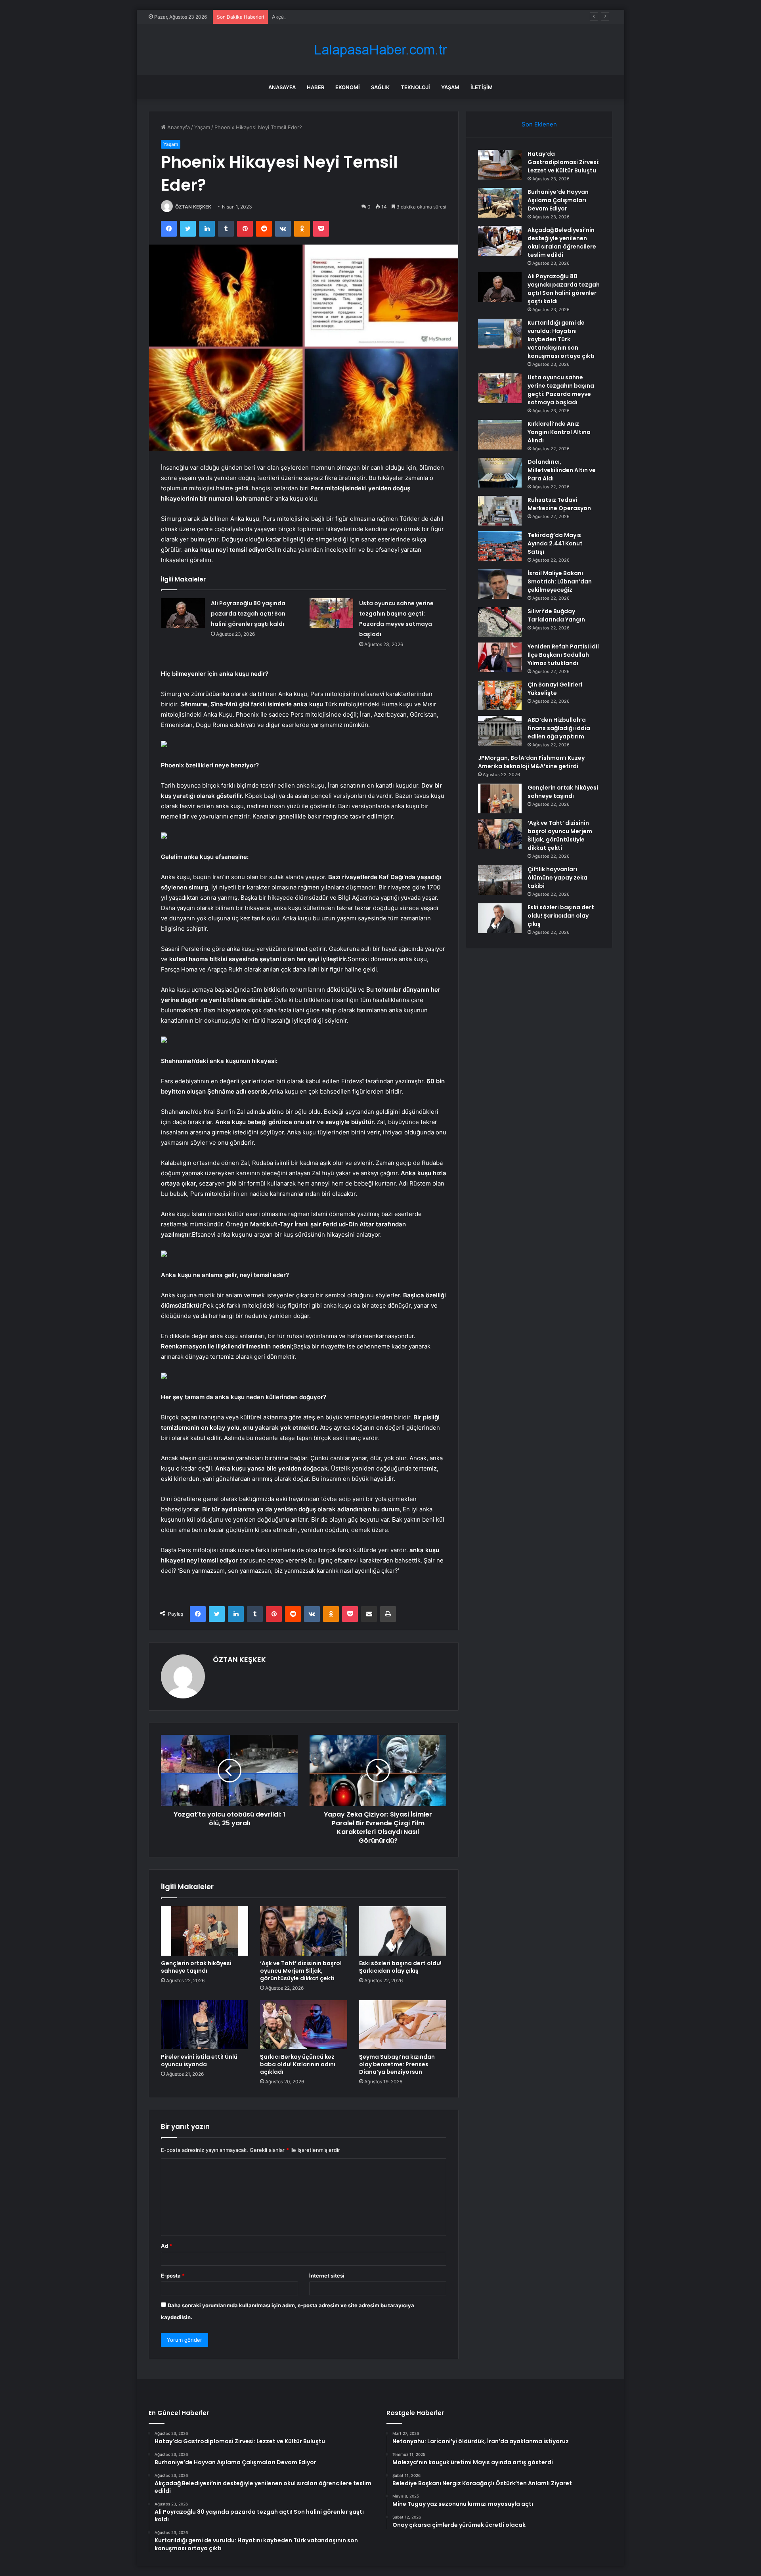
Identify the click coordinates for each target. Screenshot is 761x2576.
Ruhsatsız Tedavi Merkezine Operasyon (559, 504)
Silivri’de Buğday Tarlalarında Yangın (556, 615)
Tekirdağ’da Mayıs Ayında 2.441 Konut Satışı (555, 543)
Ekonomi (348, 87)
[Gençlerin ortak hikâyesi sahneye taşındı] (205, 1931)
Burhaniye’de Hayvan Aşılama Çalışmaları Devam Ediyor (558, 200)
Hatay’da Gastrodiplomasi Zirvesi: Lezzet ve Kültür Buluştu (564, 162)
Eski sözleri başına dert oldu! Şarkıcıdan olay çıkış (400, 1967)
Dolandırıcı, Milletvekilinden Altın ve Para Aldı (562, 470)
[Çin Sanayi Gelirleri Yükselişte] (500, 695)
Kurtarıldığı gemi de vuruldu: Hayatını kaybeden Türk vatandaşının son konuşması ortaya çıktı (561, 339)
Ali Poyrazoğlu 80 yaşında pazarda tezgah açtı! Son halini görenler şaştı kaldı (248, 614)
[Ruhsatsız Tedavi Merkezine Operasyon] (500, 511)
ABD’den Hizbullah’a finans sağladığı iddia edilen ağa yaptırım (559, 728)
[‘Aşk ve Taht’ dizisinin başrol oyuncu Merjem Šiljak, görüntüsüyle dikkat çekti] (304, 1931)
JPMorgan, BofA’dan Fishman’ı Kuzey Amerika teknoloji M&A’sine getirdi (531, 762)
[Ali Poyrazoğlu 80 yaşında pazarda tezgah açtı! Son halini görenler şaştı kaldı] (183, 613)
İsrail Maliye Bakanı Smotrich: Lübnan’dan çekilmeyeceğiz (560, 581)
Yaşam (450, 87)
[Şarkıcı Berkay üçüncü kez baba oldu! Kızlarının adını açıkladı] (304, 2025)
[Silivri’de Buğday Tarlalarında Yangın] (500, 622)
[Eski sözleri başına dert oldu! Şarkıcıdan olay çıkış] (403, 1931)
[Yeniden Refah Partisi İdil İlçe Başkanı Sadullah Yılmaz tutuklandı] (500, 657)
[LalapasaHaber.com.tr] (380, 50)
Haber (315, 87)
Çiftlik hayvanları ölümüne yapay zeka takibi (557, 878)
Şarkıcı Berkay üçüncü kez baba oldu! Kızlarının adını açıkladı (298, 2064)
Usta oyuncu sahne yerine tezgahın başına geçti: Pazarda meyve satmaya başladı (561, 390)
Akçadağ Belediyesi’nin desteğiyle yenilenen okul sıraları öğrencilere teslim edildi (371, 17)
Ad (166, 2246)
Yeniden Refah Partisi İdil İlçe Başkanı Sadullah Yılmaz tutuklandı (563, 655)
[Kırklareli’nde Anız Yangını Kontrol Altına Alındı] (500, 435)
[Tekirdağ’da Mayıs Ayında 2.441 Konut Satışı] (500, 546)
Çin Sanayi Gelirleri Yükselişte (555, 689)
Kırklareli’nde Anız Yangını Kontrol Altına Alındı (559, 432)
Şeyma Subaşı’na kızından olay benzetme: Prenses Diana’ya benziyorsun (397, 2064)
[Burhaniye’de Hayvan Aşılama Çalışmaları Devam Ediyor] (500, 203)
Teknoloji (415, 87)
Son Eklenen (539, 124)
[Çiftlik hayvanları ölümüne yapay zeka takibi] (500, 880)
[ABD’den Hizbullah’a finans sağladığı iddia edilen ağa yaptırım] (500, 731)
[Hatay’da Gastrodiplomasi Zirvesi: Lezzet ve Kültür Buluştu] (500, 165)
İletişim (482, 87)
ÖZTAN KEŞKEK (193, 207)
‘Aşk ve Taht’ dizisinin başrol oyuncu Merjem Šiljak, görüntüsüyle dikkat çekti (301, 1971)
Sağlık (380, 87)
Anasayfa (282, 87)
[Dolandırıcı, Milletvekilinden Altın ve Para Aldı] (500, 473)
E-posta (173, 2276)
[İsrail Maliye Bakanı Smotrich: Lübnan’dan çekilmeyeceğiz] (500, 584)
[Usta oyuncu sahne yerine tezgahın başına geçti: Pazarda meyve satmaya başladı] (331, 613)
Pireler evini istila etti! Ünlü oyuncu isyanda (199, 2061)
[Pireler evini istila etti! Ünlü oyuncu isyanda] (205, 2025)
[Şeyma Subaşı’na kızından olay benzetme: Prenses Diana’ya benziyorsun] (403, 2025)
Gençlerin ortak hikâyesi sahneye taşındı (196, 1967)
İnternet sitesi (327, 2276)
